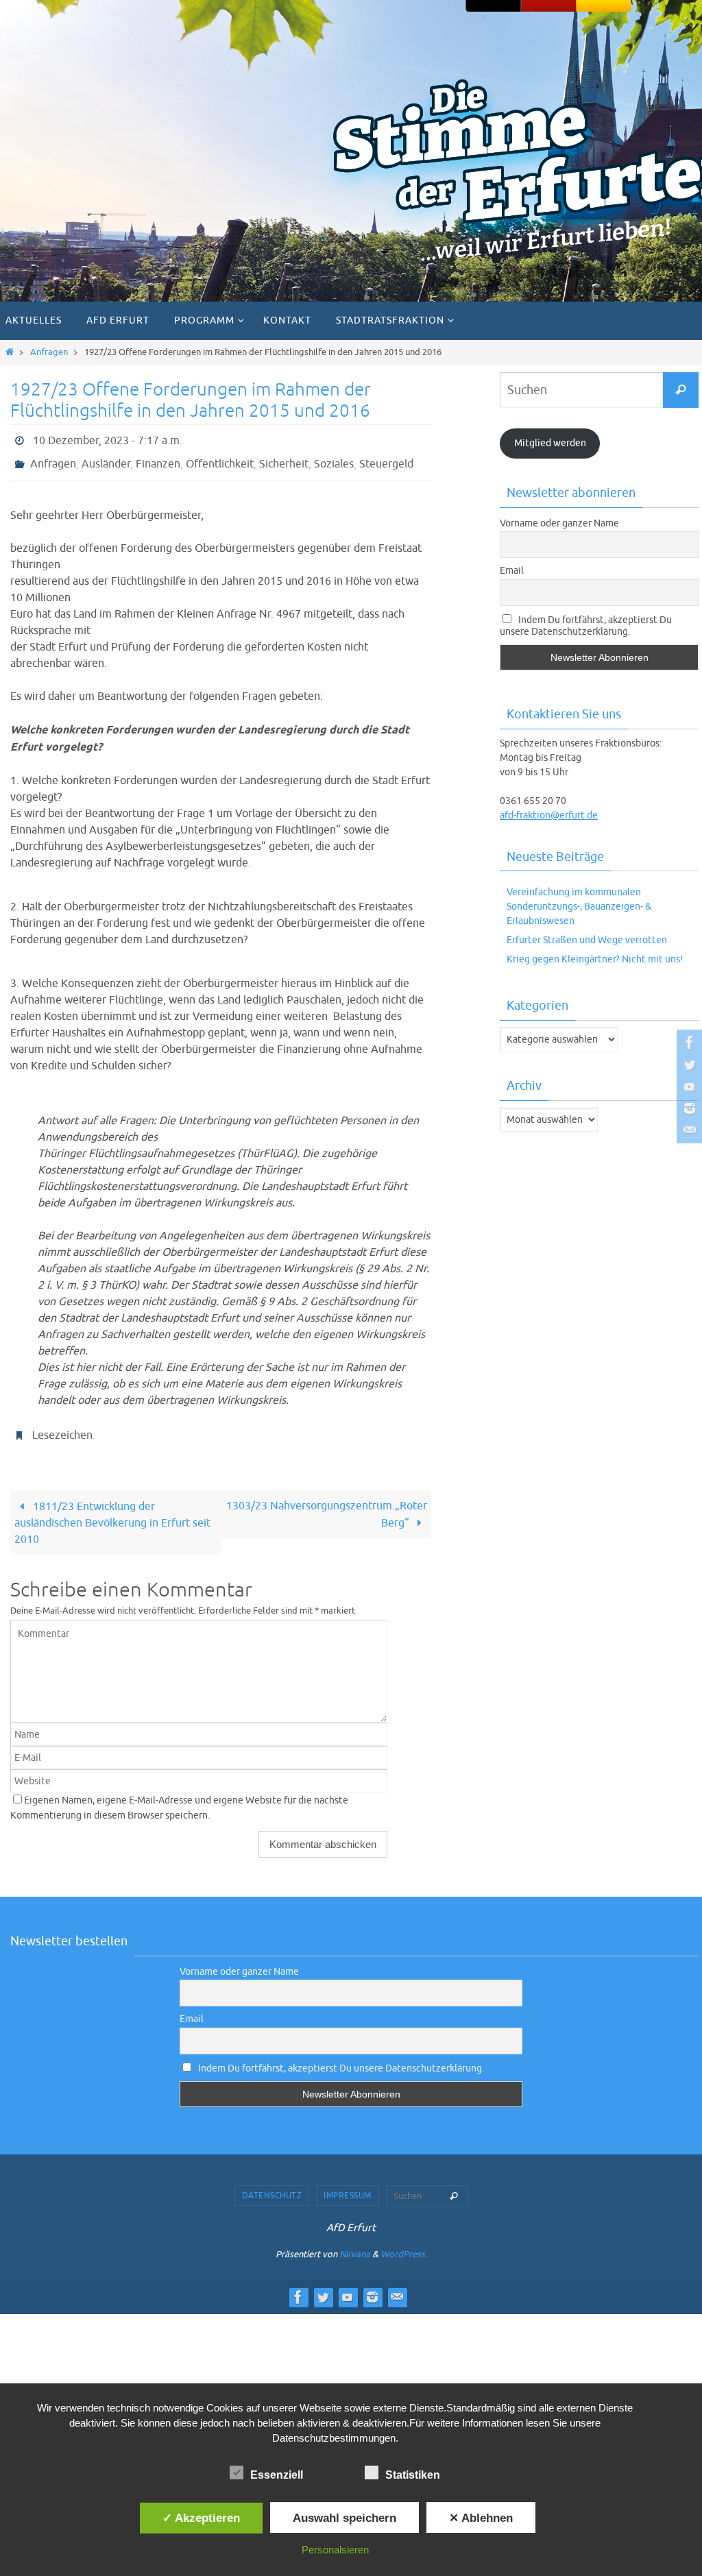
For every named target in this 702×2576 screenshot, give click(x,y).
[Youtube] (688, 1086)
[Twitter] (688, 1065)
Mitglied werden (550, 443)
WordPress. (404, 2243)
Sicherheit (284, 459)
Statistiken (413, 2475)
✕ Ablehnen (481, 2518)
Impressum (348, 2184)
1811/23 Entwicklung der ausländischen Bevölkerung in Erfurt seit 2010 (112, 1511)
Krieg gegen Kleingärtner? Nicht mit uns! (595, 959)
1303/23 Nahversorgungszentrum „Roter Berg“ (327, 1503)
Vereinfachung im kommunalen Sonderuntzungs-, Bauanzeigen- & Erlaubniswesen (579, 907)
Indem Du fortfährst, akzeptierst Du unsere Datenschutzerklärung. (586, 626)
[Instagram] (688, 1108)
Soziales (334, 459)
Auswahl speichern (344, 2518)
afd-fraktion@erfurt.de (549, 815)
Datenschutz (272, 2184)
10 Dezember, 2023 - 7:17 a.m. (108, 439)
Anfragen (49, 352)
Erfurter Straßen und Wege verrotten (587, 940)
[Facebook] (688, 1043)
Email (512, 571)
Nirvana (355, 2243)
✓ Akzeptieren (201, 2518)
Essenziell (277, 2475)
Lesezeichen (62, 1426)
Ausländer (106, 459)
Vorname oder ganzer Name (559, 523)
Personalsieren (335, 2550)
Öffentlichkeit (220, 459)
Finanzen (158, 459)
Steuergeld (386, 459)
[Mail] (688, 1130)
